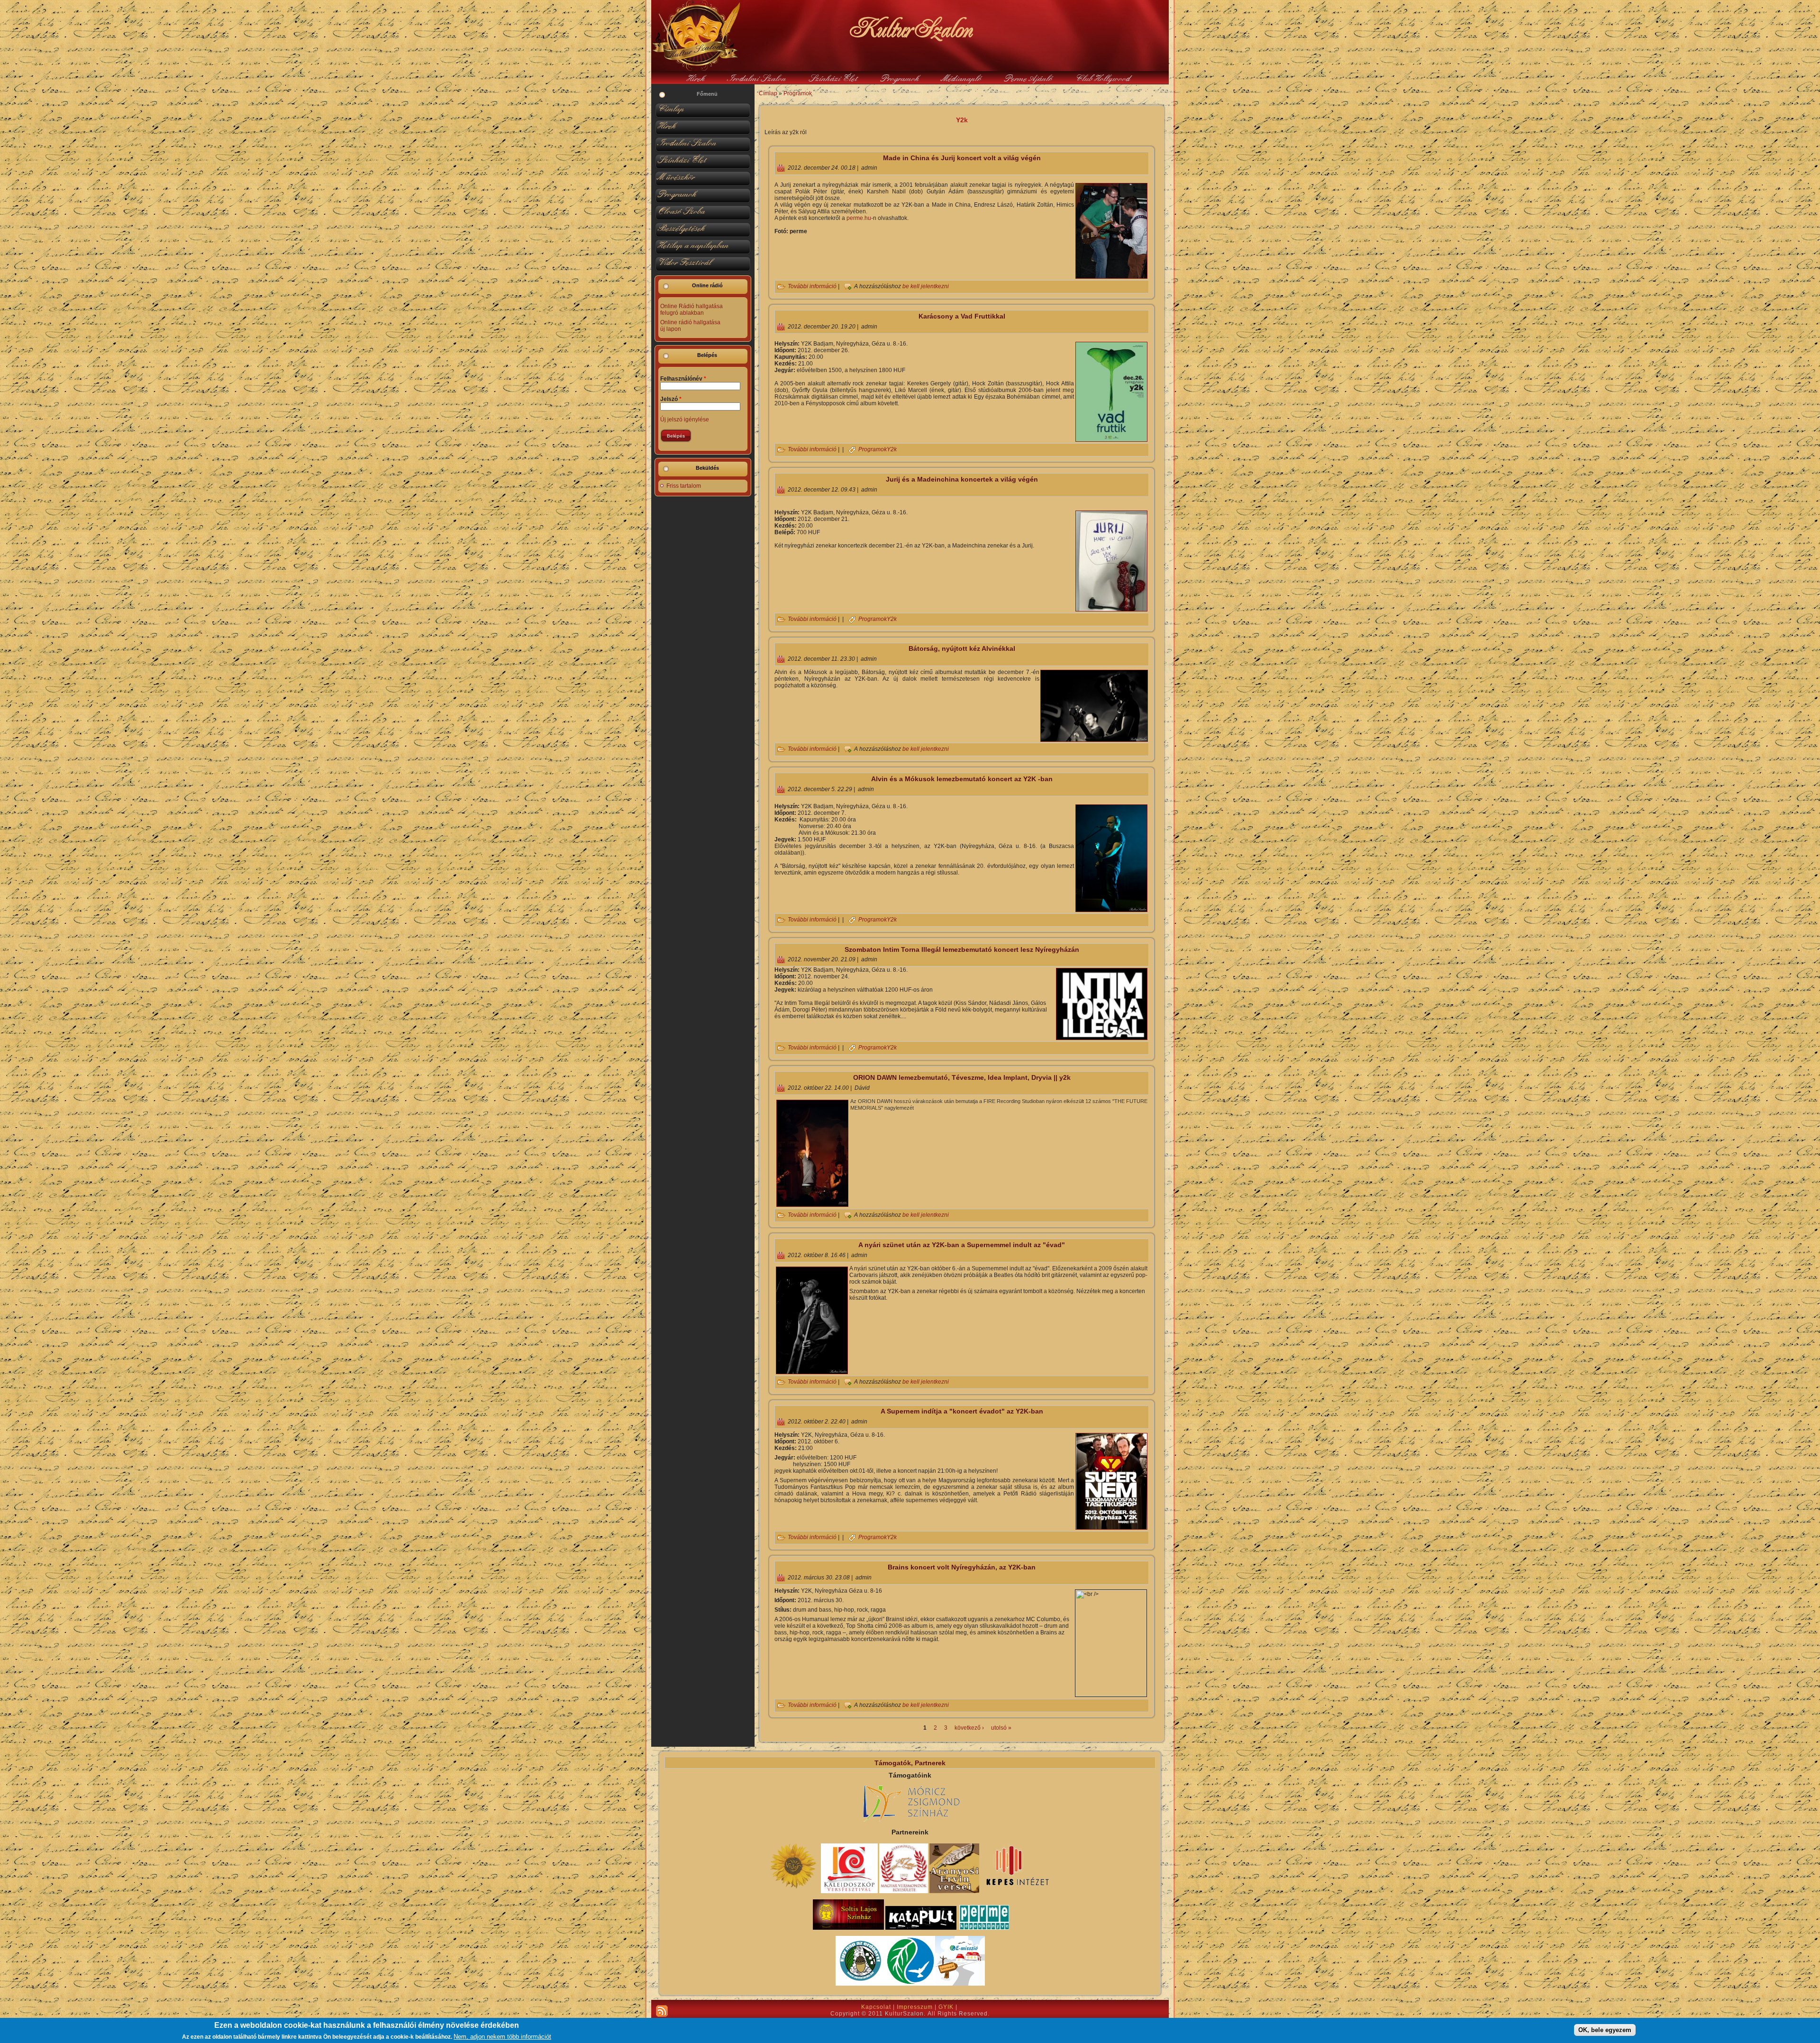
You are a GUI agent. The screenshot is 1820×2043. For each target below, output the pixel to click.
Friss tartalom (684, 486)
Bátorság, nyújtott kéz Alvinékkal (962, 648)
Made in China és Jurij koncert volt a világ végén (962, 158)
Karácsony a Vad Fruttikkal (962, 316)
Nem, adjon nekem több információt (502, 2037)
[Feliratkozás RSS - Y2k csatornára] (662, 2011)
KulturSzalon (910, 28)
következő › (969, 1728)
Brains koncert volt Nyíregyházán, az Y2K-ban (962, 1567)
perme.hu (859, 218)
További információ (812, 287)
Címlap (768, 93)
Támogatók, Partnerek (910, 1763)
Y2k (892, 449)
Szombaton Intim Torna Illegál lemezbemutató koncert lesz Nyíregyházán (962, 949)
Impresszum (915, 2007)
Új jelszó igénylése (685, 420)
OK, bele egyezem (1605, 2030)
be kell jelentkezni (926, 287)
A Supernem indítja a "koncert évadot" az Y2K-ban (962, 1411)
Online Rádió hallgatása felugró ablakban (692, 310)
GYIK (946, 2007)
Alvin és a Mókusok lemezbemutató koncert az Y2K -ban (962, 779)
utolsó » (1001, 1728)
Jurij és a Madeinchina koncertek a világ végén (962, 479)
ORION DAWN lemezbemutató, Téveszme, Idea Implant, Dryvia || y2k (962, 1077)
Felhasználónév (683, 379)
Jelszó (671, 399)
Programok (798, 93)
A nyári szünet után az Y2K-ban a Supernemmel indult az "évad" (962, 1245)
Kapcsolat (876, 2007)
